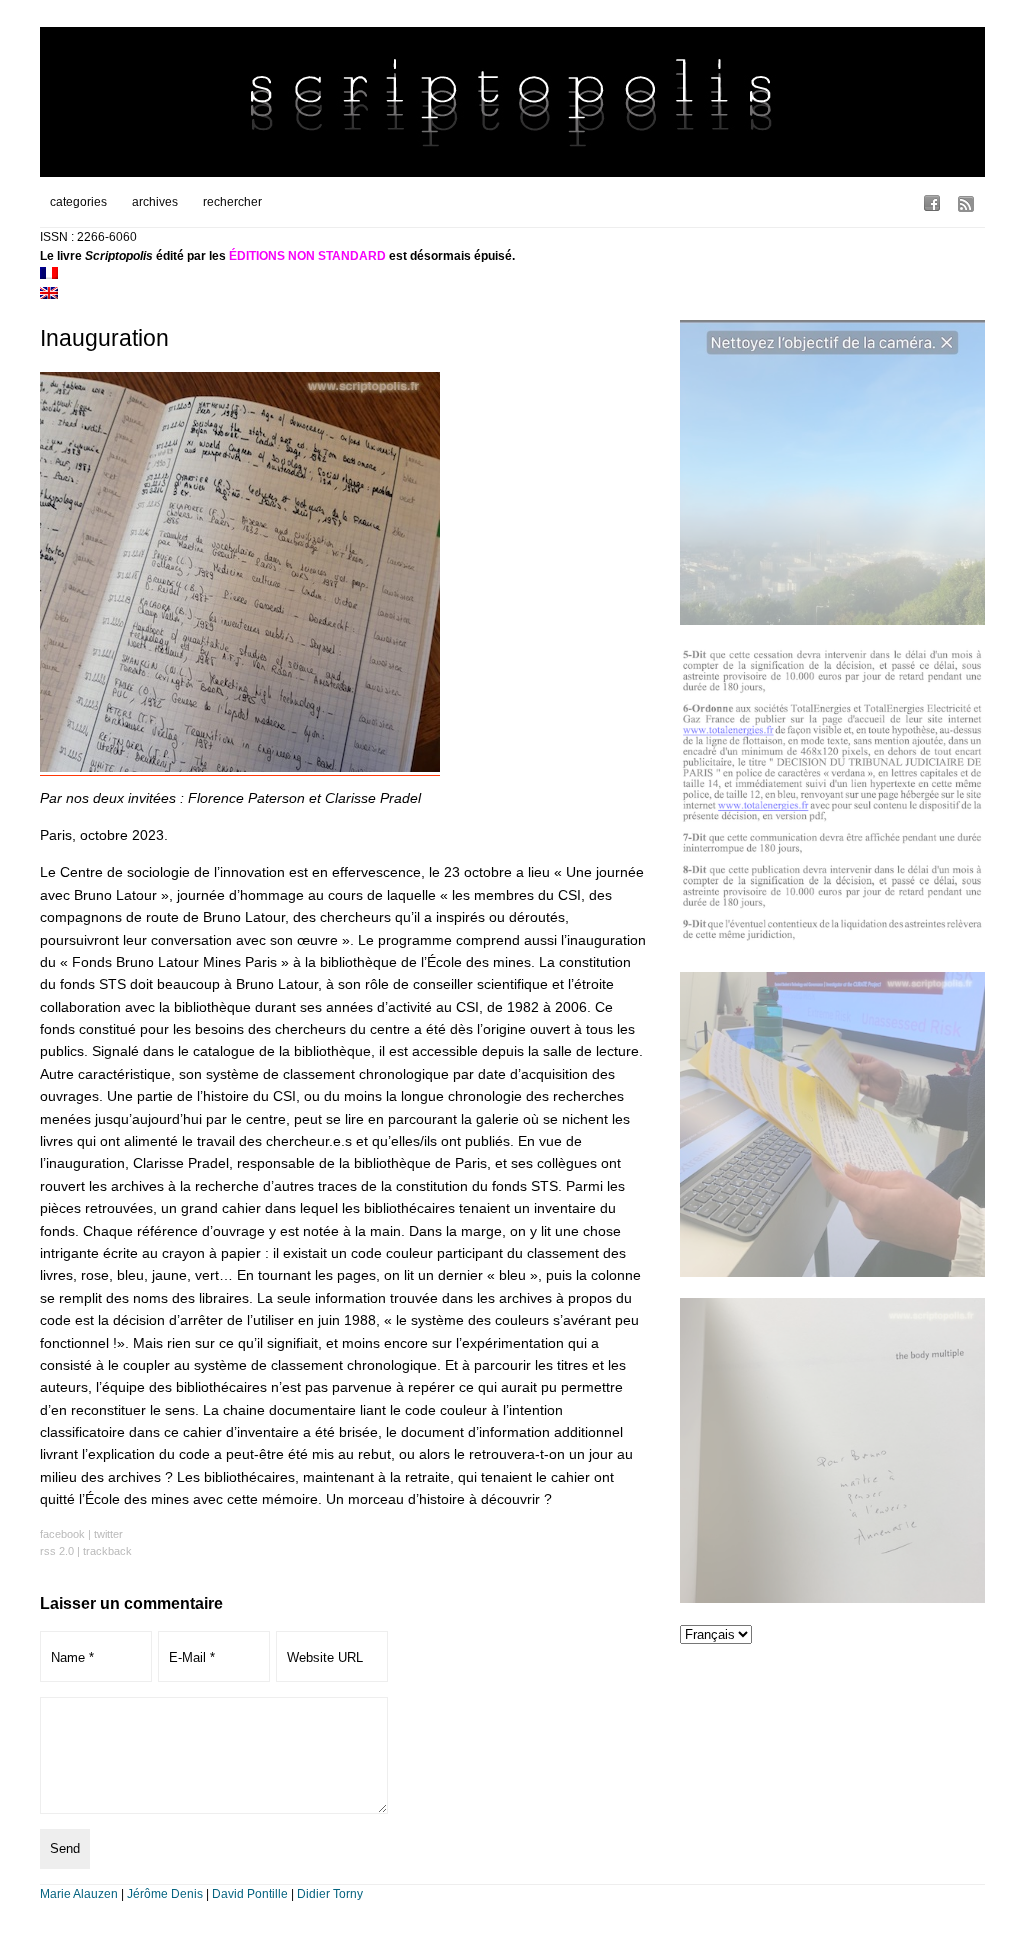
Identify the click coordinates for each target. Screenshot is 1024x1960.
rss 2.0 (57, 1551)
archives (155, 202)
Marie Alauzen (79, 1894)
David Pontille (250, 1894)
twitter (108, 1534)
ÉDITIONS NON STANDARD (307, 256)
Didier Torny (330, 1894)
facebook (62, 1534)
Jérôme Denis (165, 1894)
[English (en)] (49, 295)
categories (78, 202)
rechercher (232, 202)
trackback (107, 1551)
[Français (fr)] (49, 275)
